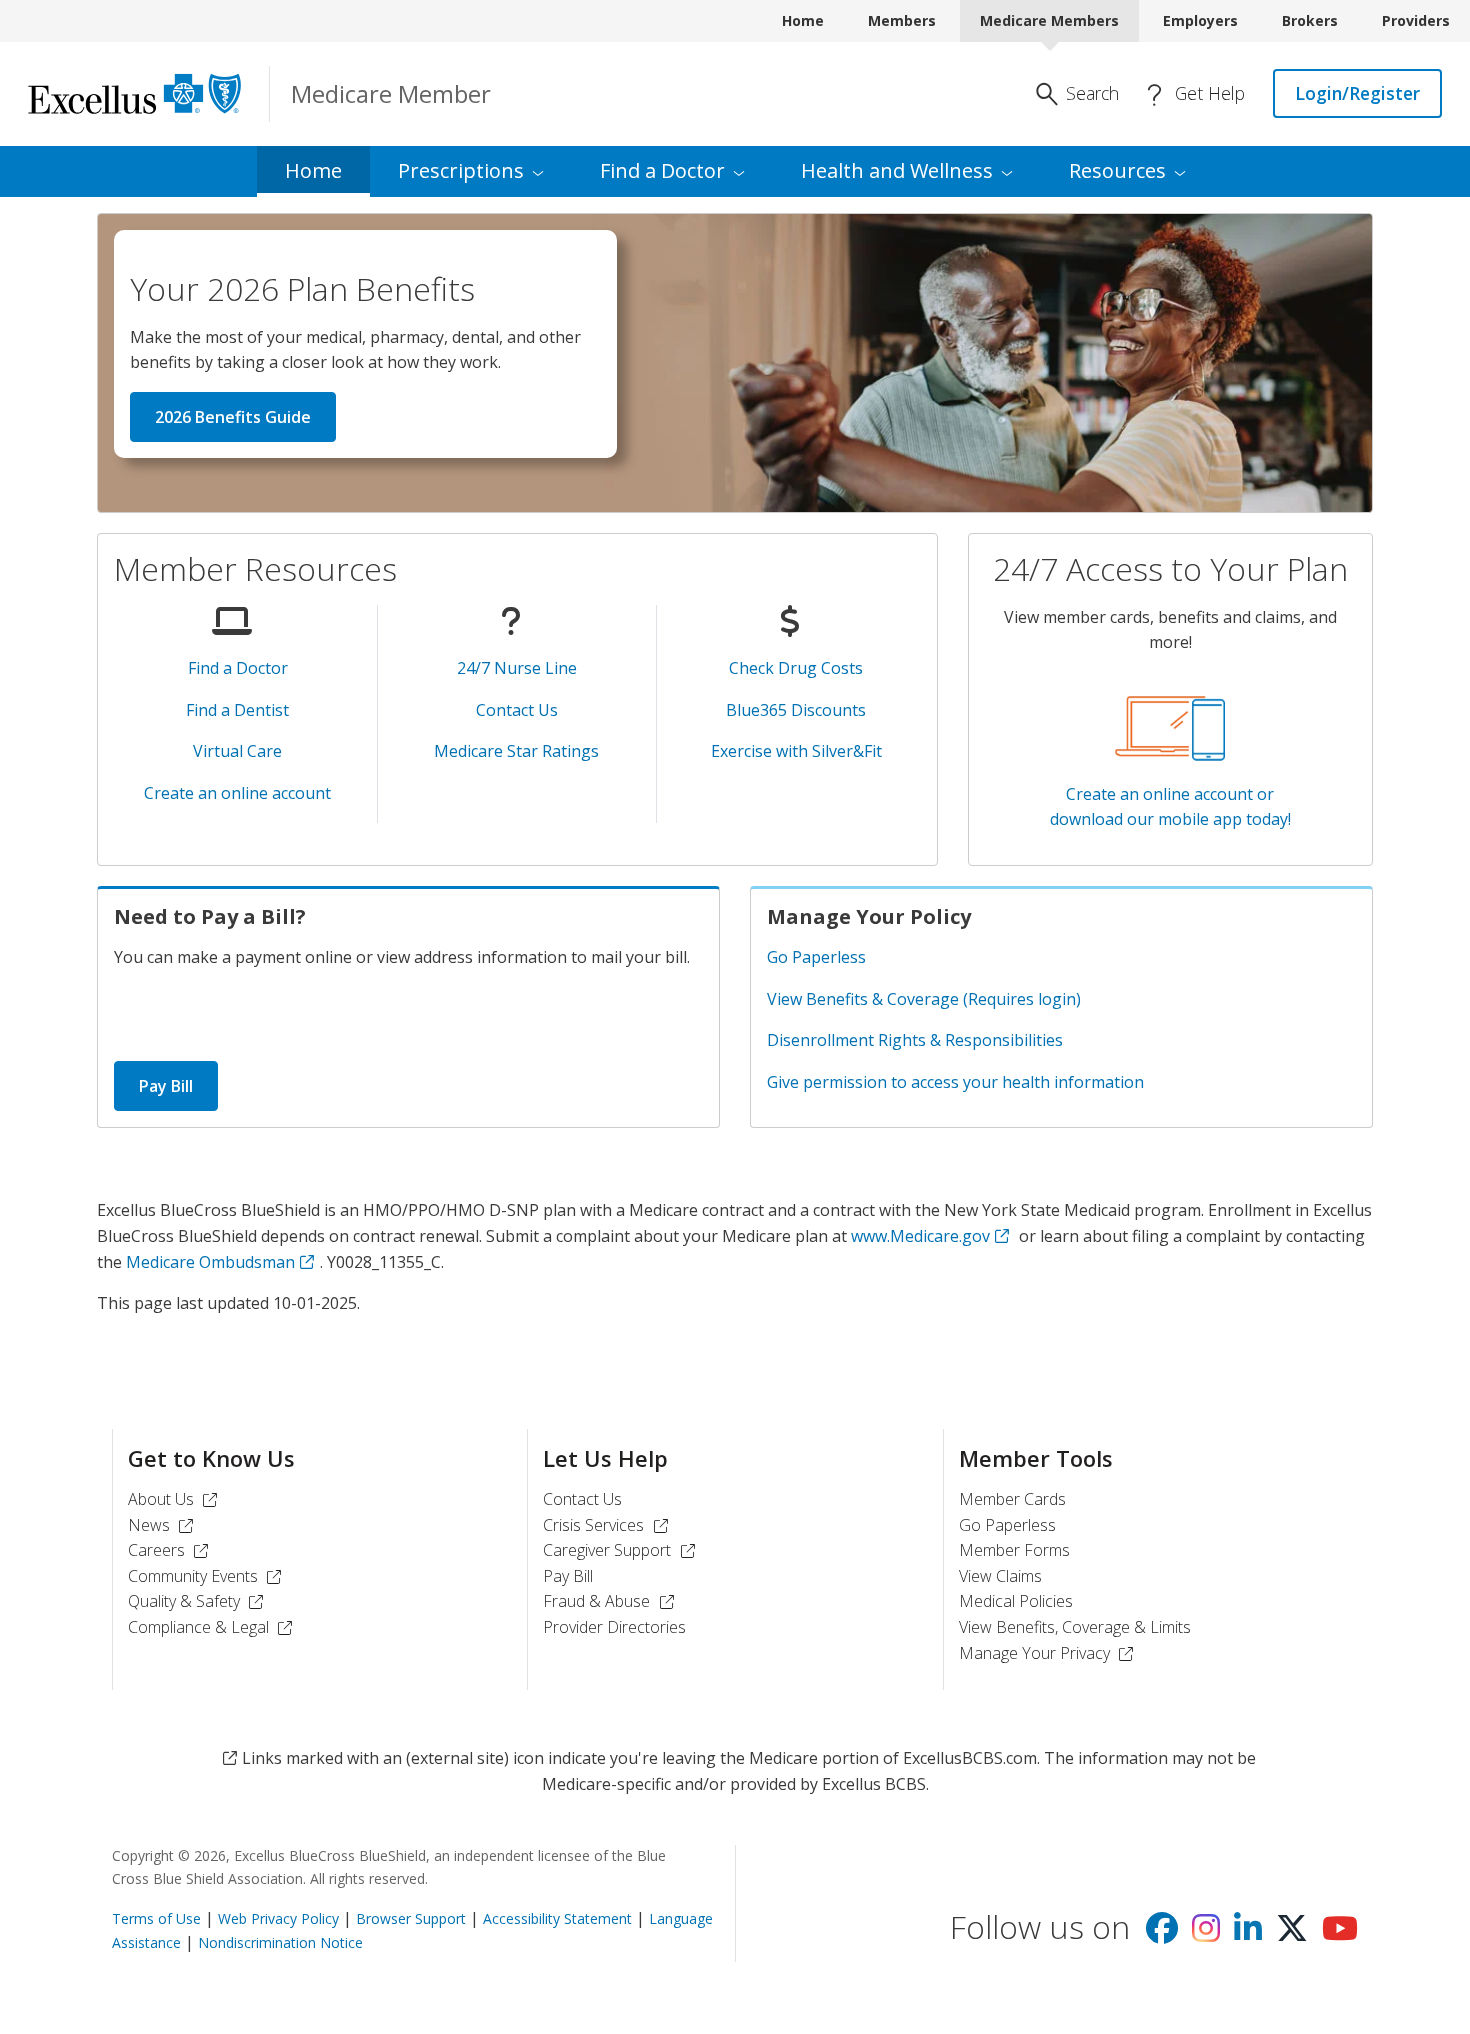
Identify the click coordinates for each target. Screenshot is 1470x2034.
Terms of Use (156, 1918)
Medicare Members (1049, 20)
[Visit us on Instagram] (1206, 1934)
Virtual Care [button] (237, 751)
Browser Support (411, 1918)
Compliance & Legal (213, 1627)
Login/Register (1357, 93)
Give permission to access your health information (955, 1082)
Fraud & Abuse (611, 1601)
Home (803, 20)
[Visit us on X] (1292, 1934)
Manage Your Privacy (1049, 1653)
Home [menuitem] (313, 170)
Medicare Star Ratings (516, 751)
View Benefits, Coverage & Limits (1075, 1627)
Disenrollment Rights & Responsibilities (915, 1040)
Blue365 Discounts (796, 710)
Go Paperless (816, 957)
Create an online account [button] (237, 793)
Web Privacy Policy (278, 1918)
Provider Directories (614, 1627)
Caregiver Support (621, 1550)
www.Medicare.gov (920, 1236)
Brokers (1310, 20)
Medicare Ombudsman (210, 1262)
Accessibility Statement (557, 1918)
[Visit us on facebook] (1162, 1934)
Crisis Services (608, 1525)
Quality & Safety (198, 1601)
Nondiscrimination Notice (280, 1942)
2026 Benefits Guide (233, 417)
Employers (1200, 20)
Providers (1416, 20)
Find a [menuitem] (662, 170)
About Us (175, 1499)
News (163, 1525)
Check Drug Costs (796, 668)
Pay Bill (166, 1086)
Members (902, 20)
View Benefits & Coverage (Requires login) (924, 999)
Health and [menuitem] (897, 170)
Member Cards (1012, 1499)
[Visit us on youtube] (1340, 1934)
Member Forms (1014, 1550)
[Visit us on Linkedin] (1248, 1934)
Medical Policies (1016, 1601)
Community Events (207, 1576)
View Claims (1000, 1576)
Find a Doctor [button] (238, 668)
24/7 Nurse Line (517, 668)
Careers (171, 1550)
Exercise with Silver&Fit (796, 751)
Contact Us (517, 710)
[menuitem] (471, 172)
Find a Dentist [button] (237, 710)
